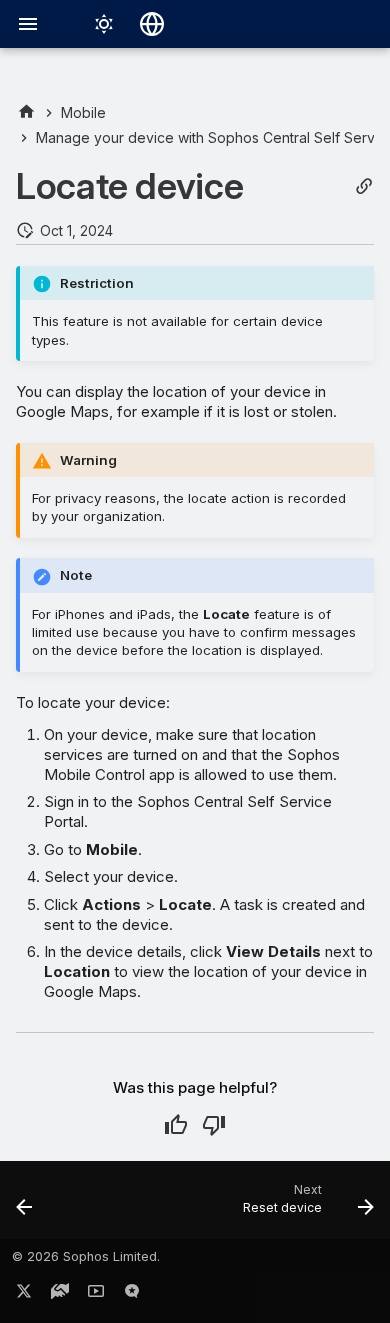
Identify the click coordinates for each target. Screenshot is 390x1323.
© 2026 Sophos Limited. (86, 1256)
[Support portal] (60, 1295)
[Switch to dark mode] (104, 24)
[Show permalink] (364, 186)
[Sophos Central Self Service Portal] (26, 112)
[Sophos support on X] (24, 1295)
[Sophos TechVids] (96, 1295)
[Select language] (152, 24)
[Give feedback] (132, 1295)
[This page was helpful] (176, 1125)
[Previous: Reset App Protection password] (25, 1206)
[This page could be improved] (214, 1125)
